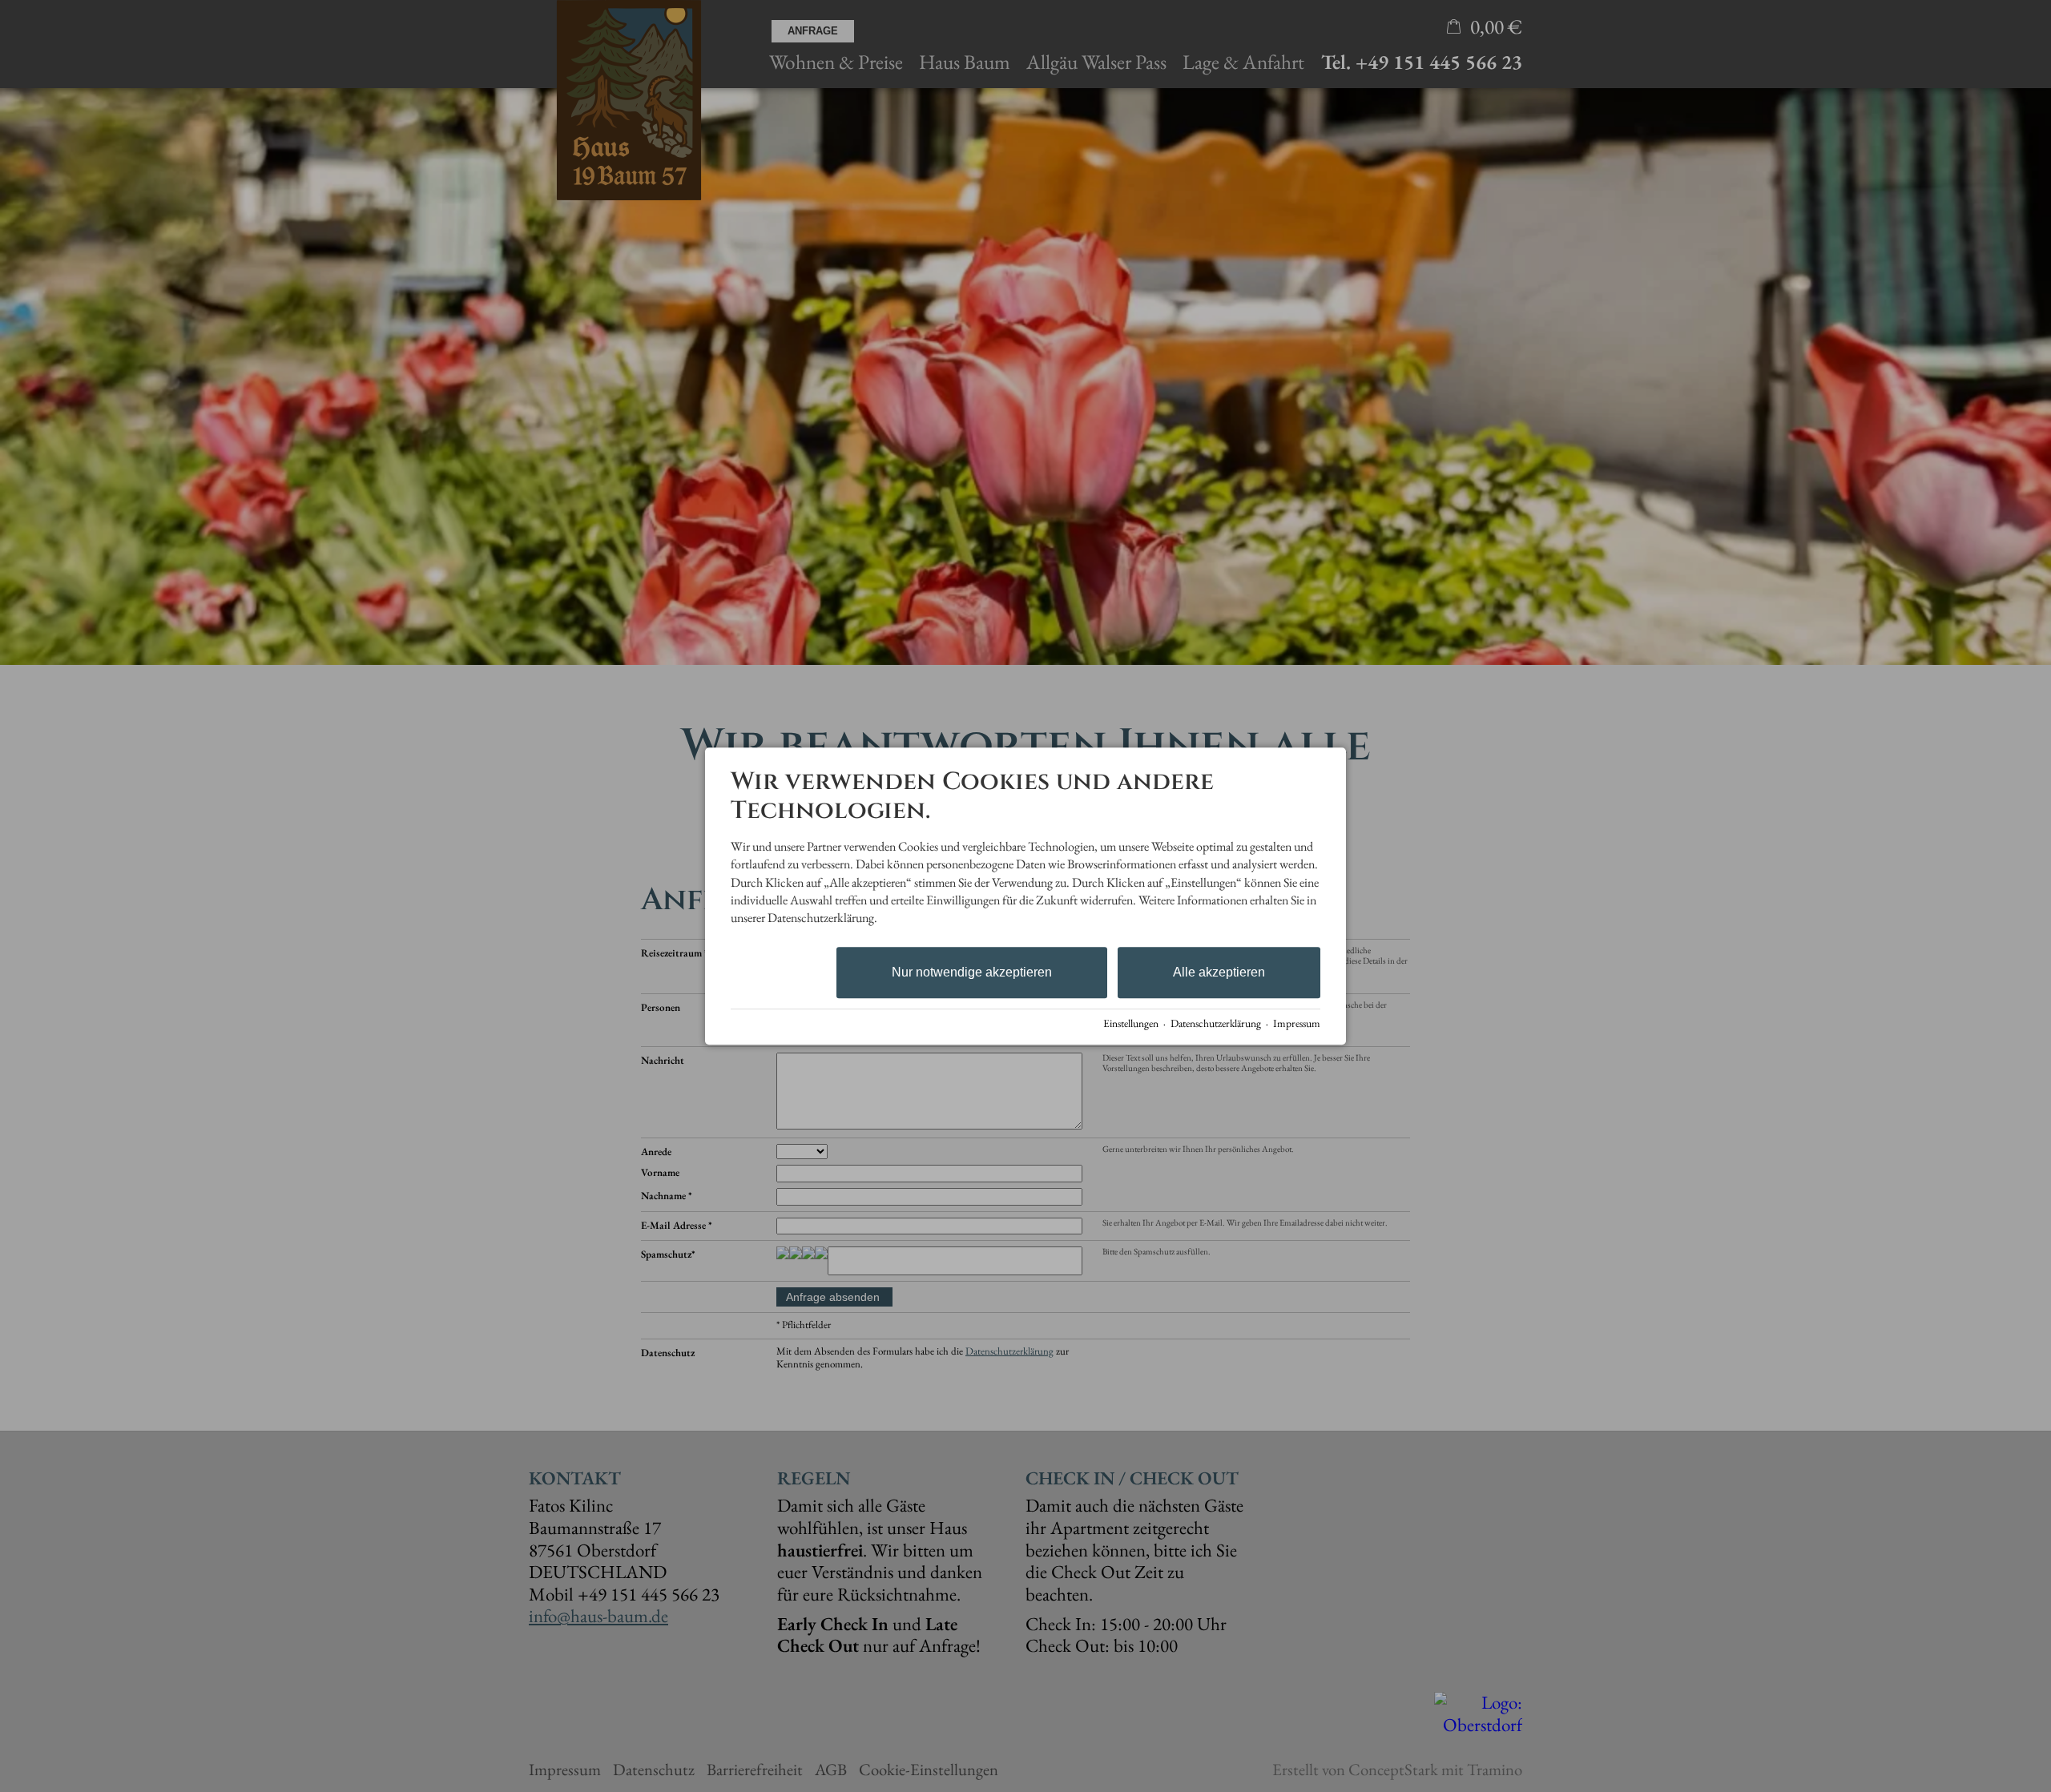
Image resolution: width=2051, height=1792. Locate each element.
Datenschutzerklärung (1216, 1023)
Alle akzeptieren (1219, 972)
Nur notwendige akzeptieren (972, 972)
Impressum (1297, 1023)
